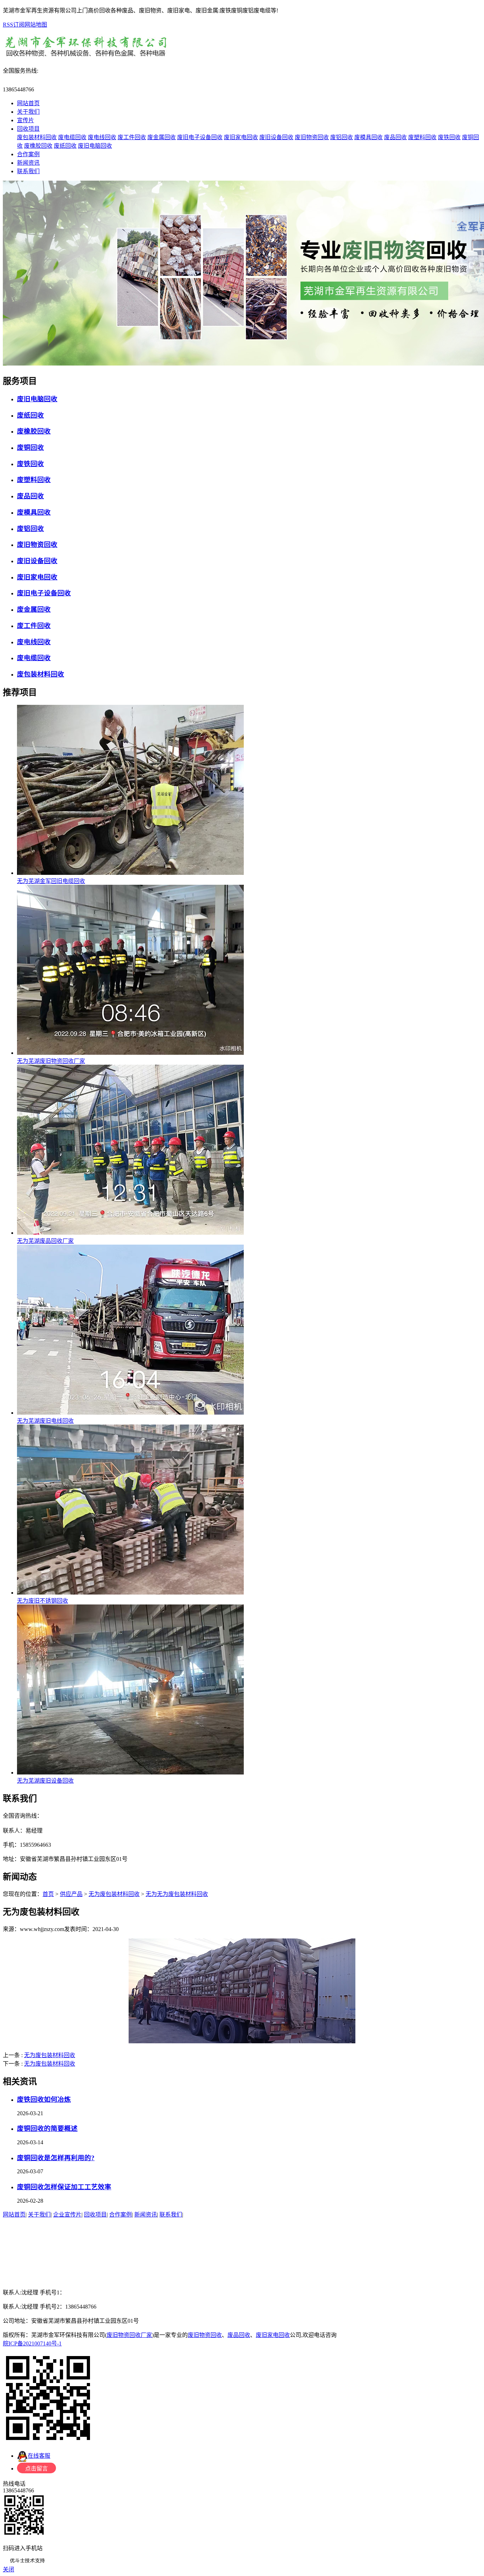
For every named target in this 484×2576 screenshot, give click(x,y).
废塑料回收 (422, 137)
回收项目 (28, 129)
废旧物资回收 (312, 137)
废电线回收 (102, 137)
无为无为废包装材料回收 (177, 1894)
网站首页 (28, 103)
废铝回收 (342, 137)
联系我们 (28, 171)
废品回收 (395, 137)
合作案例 (28, 154)
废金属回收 (162, 137)
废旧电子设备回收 (200, 137)
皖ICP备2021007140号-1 (32, 2343)
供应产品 (71, 1894)
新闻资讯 (28, 163)
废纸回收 (65, 146)
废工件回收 (132, 137)
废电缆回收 (72, 137)
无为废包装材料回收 (114, 1894)
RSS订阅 (14, 25)
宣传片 (26, 120)
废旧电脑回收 (95, 146)
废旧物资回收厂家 (129, 2335)
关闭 (9, 2569)
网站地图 (36, 25)
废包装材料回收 (37, 137)
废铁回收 (449, 137)
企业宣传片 (67, 2215)
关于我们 (28, 112)
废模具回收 (368, 137)
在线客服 (39, 2456)
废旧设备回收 (276, 137)
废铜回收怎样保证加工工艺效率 (64, 2187)
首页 (48, 1894)
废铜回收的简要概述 (47, 2128)
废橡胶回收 (38, 146)
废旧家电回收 (241, 137)
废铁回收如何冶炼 (44, 2099)
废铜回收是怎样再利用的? (56, 2158)
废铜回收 (30, 448)
